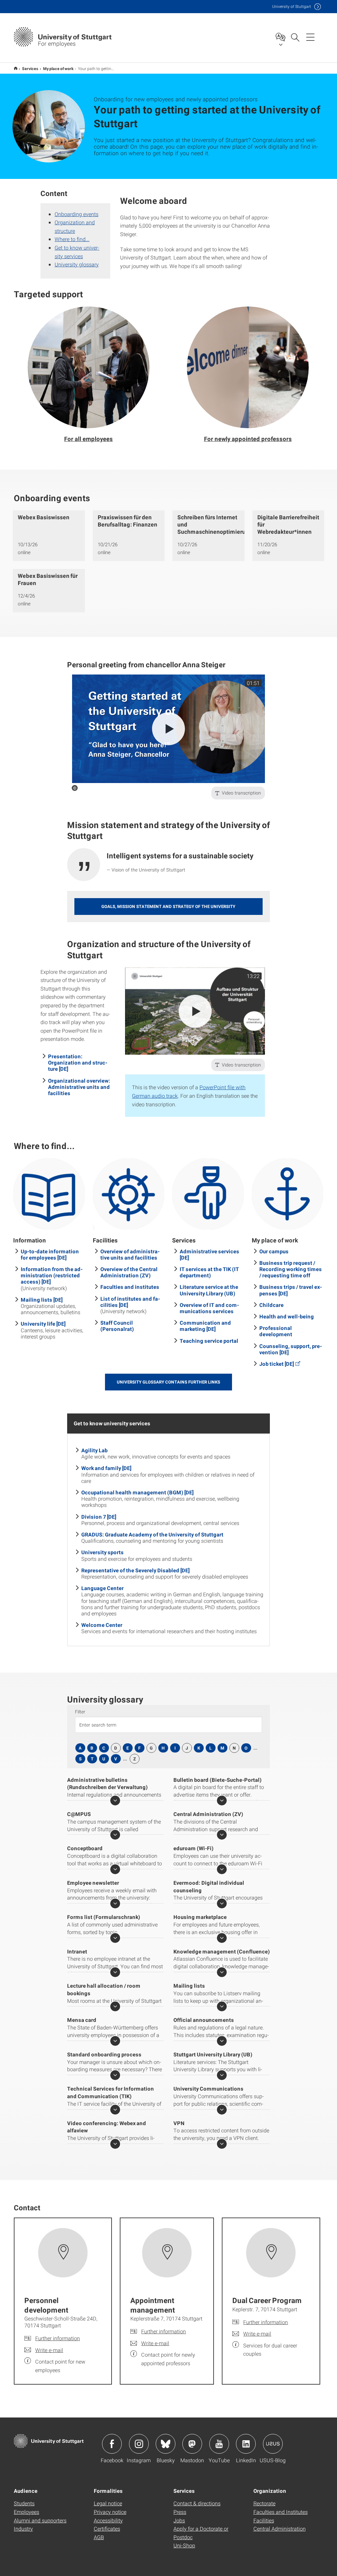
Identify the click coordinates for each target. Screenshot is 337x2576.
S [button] (80, 1759)
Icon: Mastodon (192, 2444)
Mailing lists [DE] (42, 1300)
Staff (16, 68)
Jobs (179, 2520)
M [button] (222, 1748)
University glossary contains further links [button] (168, 1382)
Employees (26, 2512)
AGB (99, 2537)
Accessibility (108, 2520)
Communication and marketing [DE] (205, 1326)
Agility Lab (94, 1450)
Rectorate (264, 2503)
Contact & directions (197, 2503)
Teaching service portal (209, 1341)
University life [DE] (43, 1324)
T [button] (92, 1759)
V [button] (116, 1759)
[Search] (295, 37)
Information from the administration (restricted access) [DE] (52, 1275)
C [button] (104, 1748)
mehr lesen (115, 1801)
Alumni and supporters (40, 2520)
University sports (103, 1552)
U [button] (104, 1759)
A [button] (80, 1748)
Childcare (272, 1305)
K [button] (199, 1748)
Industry (23, 2528)
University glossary (77, 264)
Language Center (103, 1588)
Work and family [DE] (106, 1468)
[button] (89, 375)
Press (180, 2512)
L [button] (210, 1748)
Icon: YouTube (219, 2444)
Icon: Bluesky (166, 2444)
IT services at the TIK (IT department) (209, 1272)
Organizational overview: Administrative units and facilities (79, 1087)
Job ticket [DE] (277, 1364)
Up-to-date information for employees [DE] (50, 1254)
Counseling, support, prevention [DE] (291, 1349)
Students (24, 2503)
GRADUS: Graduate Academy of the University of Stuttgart (152, 1534)
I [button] (175, 1748)
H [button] (163, 1748)
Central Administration (280, 2528)
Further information (58, 2338)
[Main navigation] (310, 37)
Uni (292, 6)
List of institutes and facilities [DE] (130, 1302)
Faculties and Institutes (281, 2512)
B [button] (92, 1748)
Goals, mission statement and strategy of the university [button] (168, 906)
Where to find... (72, 239)
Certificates (107, 2528)
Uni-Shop (184, 2545)
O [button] (246, 1748)
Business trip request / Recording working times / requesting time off (291, 1269)
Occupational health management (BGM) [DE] (137, 1492)
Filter (80, 1712)
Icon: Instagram (139, 2444)
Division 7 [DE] (99, 1517)
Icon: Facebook (112, 2444)
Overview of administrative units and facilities (130, 1254)
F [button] (139, 1748)
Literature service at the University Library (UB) (209, 1290)
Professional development (276, 1331)
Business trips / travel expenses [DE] (291, 1290)
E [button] (128, 1748)
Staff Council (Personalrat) (117, 1326)
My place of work (58, 68)
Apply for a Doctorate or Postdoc (201, 2533)
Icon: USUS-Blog (273, 2444)
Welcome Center (102, 1625)
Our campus (274, 1251)
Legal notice (108, 2503)
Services (30, 68)
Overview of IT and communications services (209, 1308)
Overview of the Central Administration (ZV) (129, 1272)
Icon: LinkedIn (246, 2444)
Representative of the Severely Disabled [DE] (135, 1570)
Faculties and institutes (130, 1287)
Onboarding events (77, 214)
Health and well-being (287, 1316)
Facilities (264, 2520)
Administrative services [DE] (209, 1254)
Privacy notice (110, 2512)
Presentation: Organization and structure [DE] (78, 1062)
